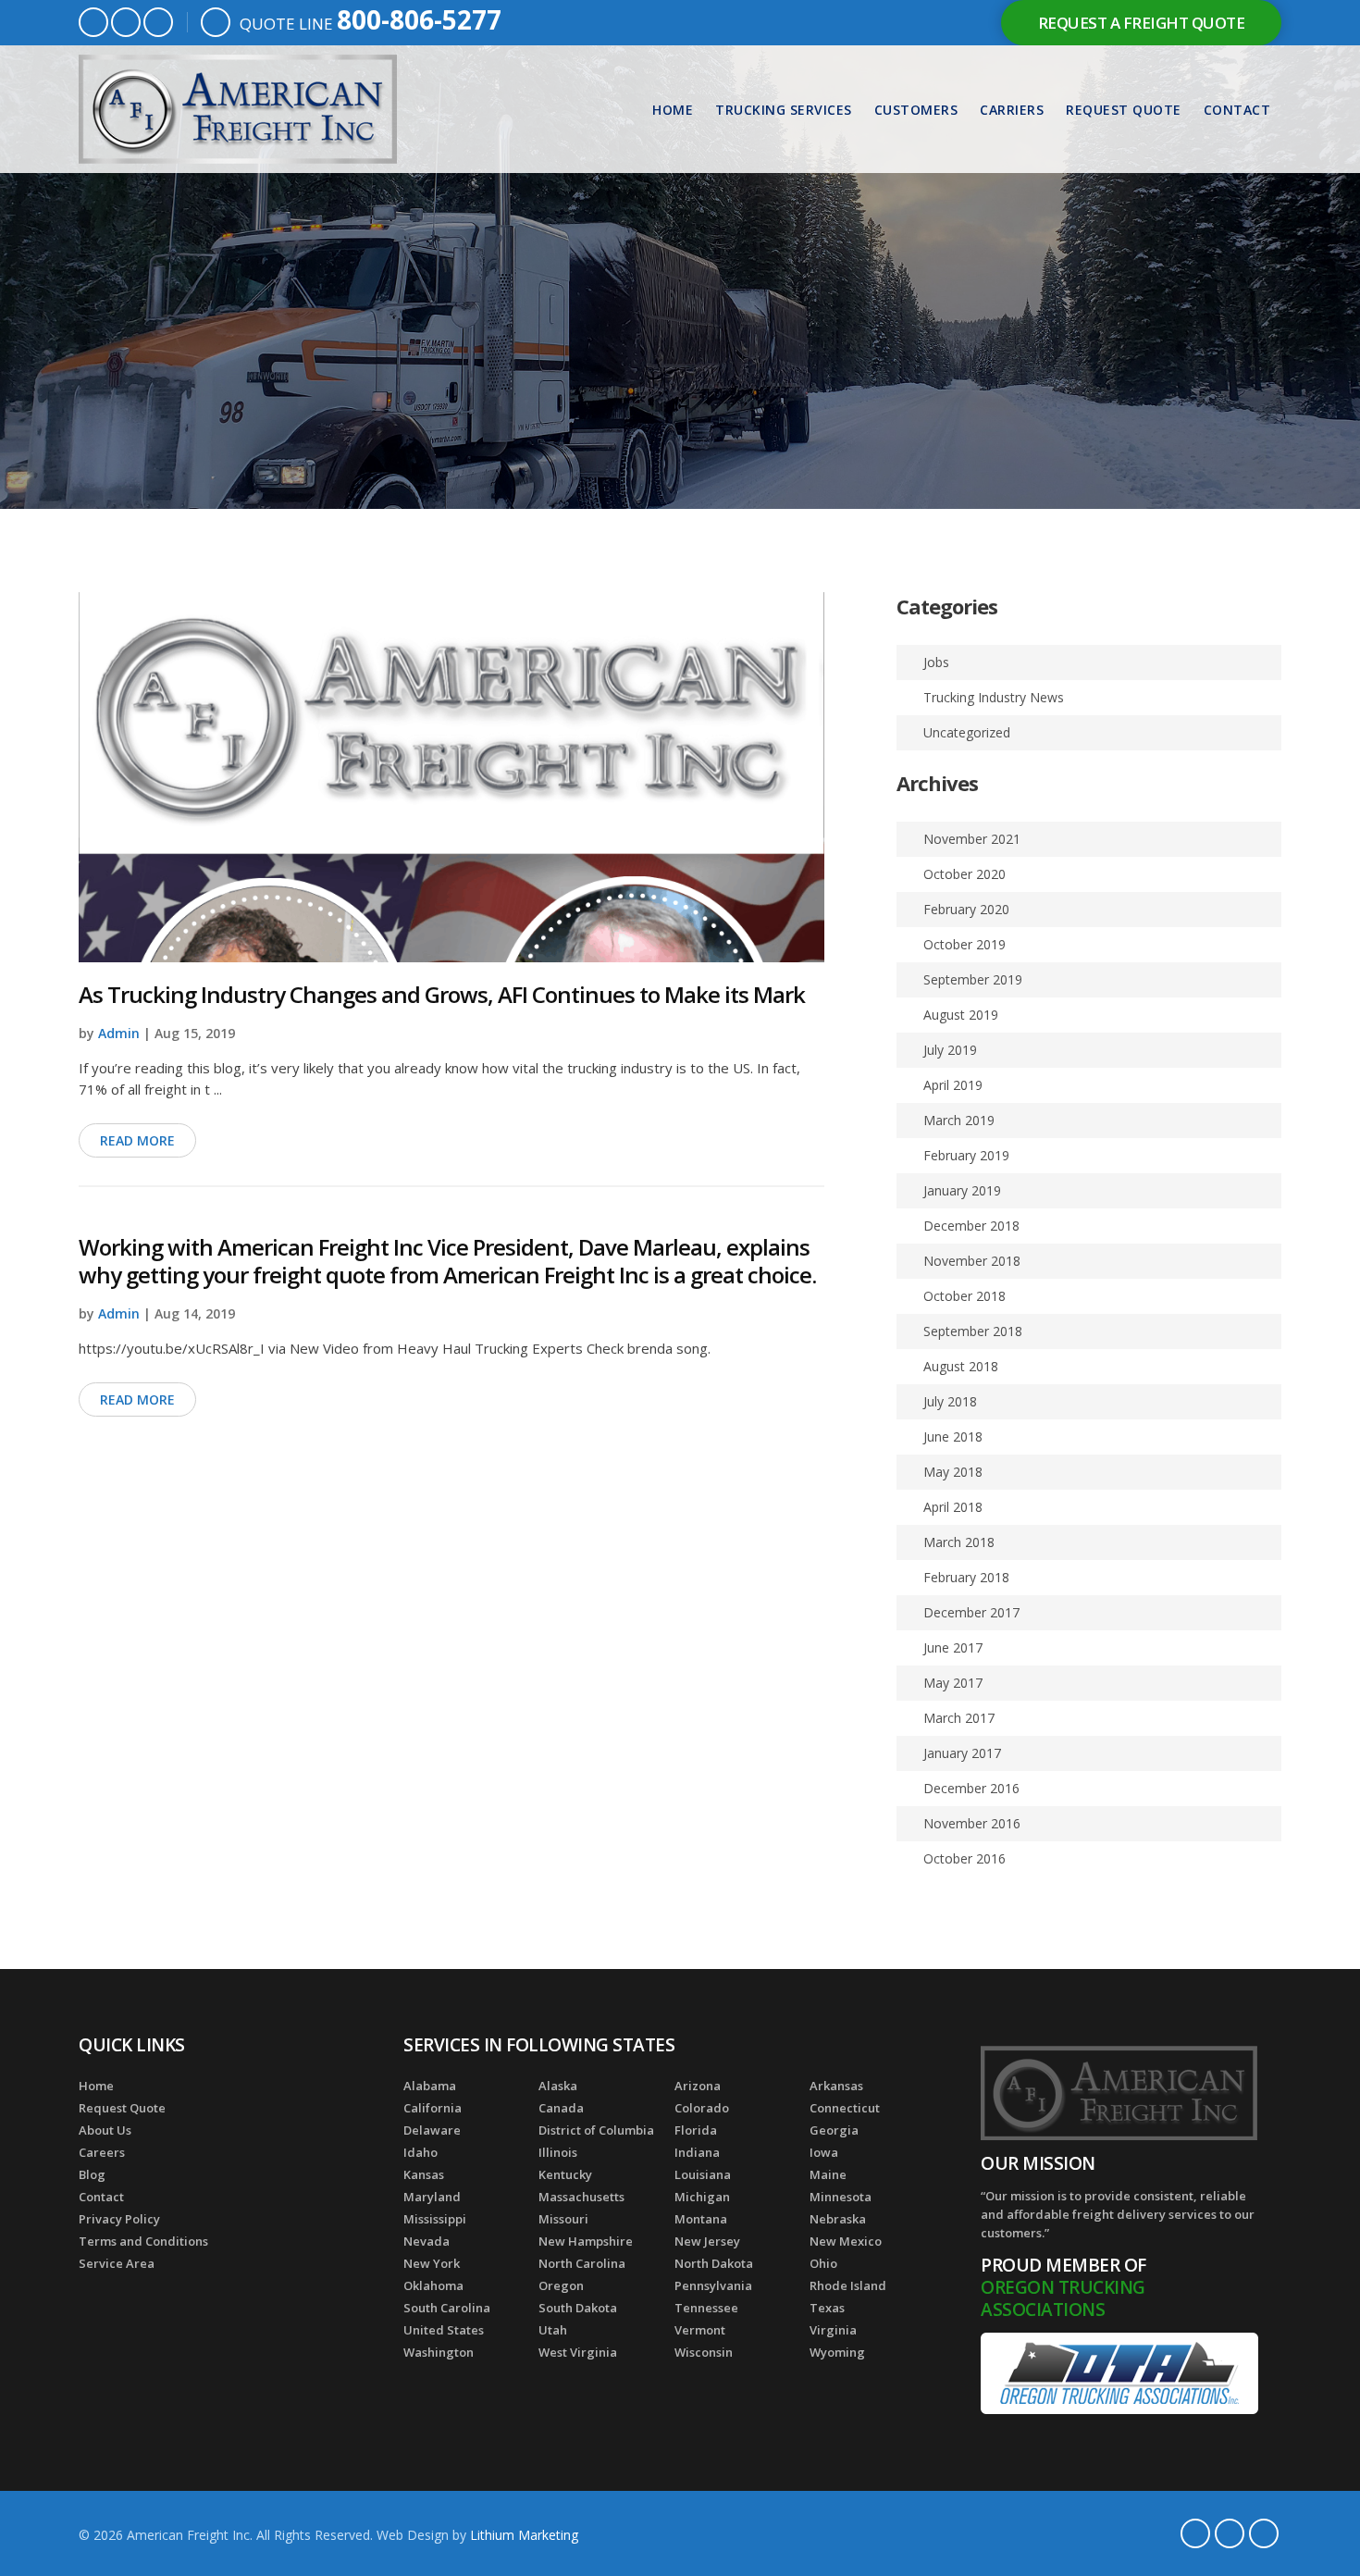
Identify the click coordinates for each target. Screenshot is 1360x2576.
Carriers (1012, 110)
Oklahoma (433, 2285)
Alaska (558, 2086)
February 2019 (966, 1155)
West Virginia (578, 2352)
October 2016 (964, 1858)
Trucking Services (784, 110)
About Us (105, 2130)
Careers (102, 2152)
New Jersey (707, 2241)
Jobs (936, 662)
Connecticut (845, 2108)
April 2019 (953, 1085)
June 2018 (953, 1437)
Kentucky (565, 2174)
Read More (137, 1140)
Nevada (427, 2241)
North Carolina (582, 2263)
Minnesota (841, 2197)
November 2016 (972, 1823)
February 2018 (966, 1577)
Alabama (430, 2086)
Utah (553, 2330)
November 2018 (972, 1261)
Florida (696, 2130)
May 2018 (953, 1472)
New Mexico (846, 2241)
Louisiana (703, 2174)
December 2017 (971, 1612)
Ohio (823, 2263)
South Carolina (447, 2308)
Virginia (833, 2330)
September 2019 (973, 979)
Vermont (700, 2330)
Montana (701, 2219)
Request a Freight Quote (1142, 23)
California (433, 2108)
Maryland (432, 2197)
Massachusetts (581, 2197)
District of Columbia (596, 2130)
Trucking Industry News (994, 697)
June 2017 (953, 1647)
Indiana (697, 2152)
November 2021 (972, 839)
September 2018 (973, 1331)
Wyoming (837, 2352)
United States (444, 2330)
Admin (119, 1033)
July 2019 (950, 1050)
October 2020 (964, 874)
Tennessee (706, 2308)
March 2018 (959, 1542)
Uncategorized (967, 732)
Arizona (698, 2086)
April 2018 (953, 1507)
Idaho (420, 2152)
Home (673, 110)
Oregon (561, 2285)
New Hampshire (586, 2241)
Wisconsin (704, 2352)
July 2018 (950, 1401)
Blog (92, 2174)
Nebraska (838, 2219)
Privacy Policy (119, 2219)
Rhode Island (848, 2285)
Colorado (702, 2108)
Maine (828, 2174)
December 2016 (971, 1788)
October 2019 (964, 944)
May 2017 (953, 1683)
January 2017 (962, 1753)
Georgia (834, 2130)
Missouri (563, 2219)
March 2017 (959, 1718)
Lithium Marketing (524, 2535)
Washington (439, 2352)
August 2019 (961, 1015)
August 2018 (961, 1366)
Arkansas (836, 2086)
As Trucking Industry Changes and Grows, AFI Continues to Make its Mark (442, 994)
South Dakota (578, 2308)
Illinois (558, 2152)
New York (432, 2263)
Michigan (702, 2197)
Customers (916, 110)
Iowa (824, 2152)
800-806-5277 (419, 19)
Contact (1237, 110)
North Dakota (714, 2263)
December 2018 (971, 1226)
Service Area (117, 2263)
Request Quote (1124, 110)
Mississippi (435, 2219)
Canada (561, 2108)
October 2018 (964, 1296)
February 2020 (966, 909)
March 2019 (959, 1120)
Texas (827, 2308)
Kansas (424, 2174)
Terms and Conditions (143, 2241)
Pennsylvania (713, 2285)
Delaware (432, 2130)
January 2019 (962, 1190)
